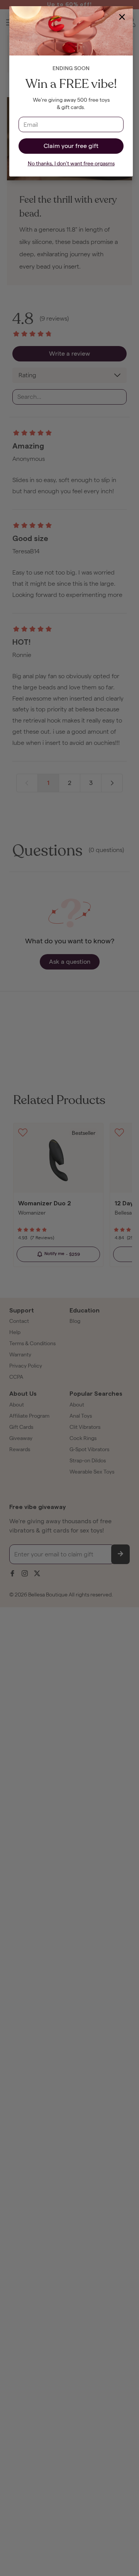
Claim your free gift (71, 146)
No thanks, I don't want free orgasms (71, 164)
